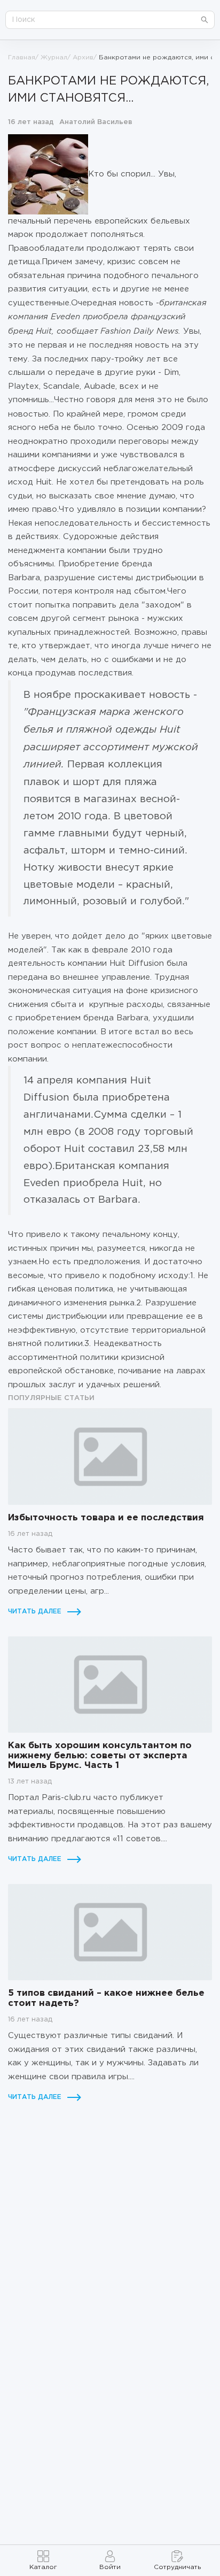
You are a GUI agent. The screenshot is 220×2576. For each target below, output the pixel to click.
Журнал (54, 57)
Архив (83, 57)
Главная (22, 57)
